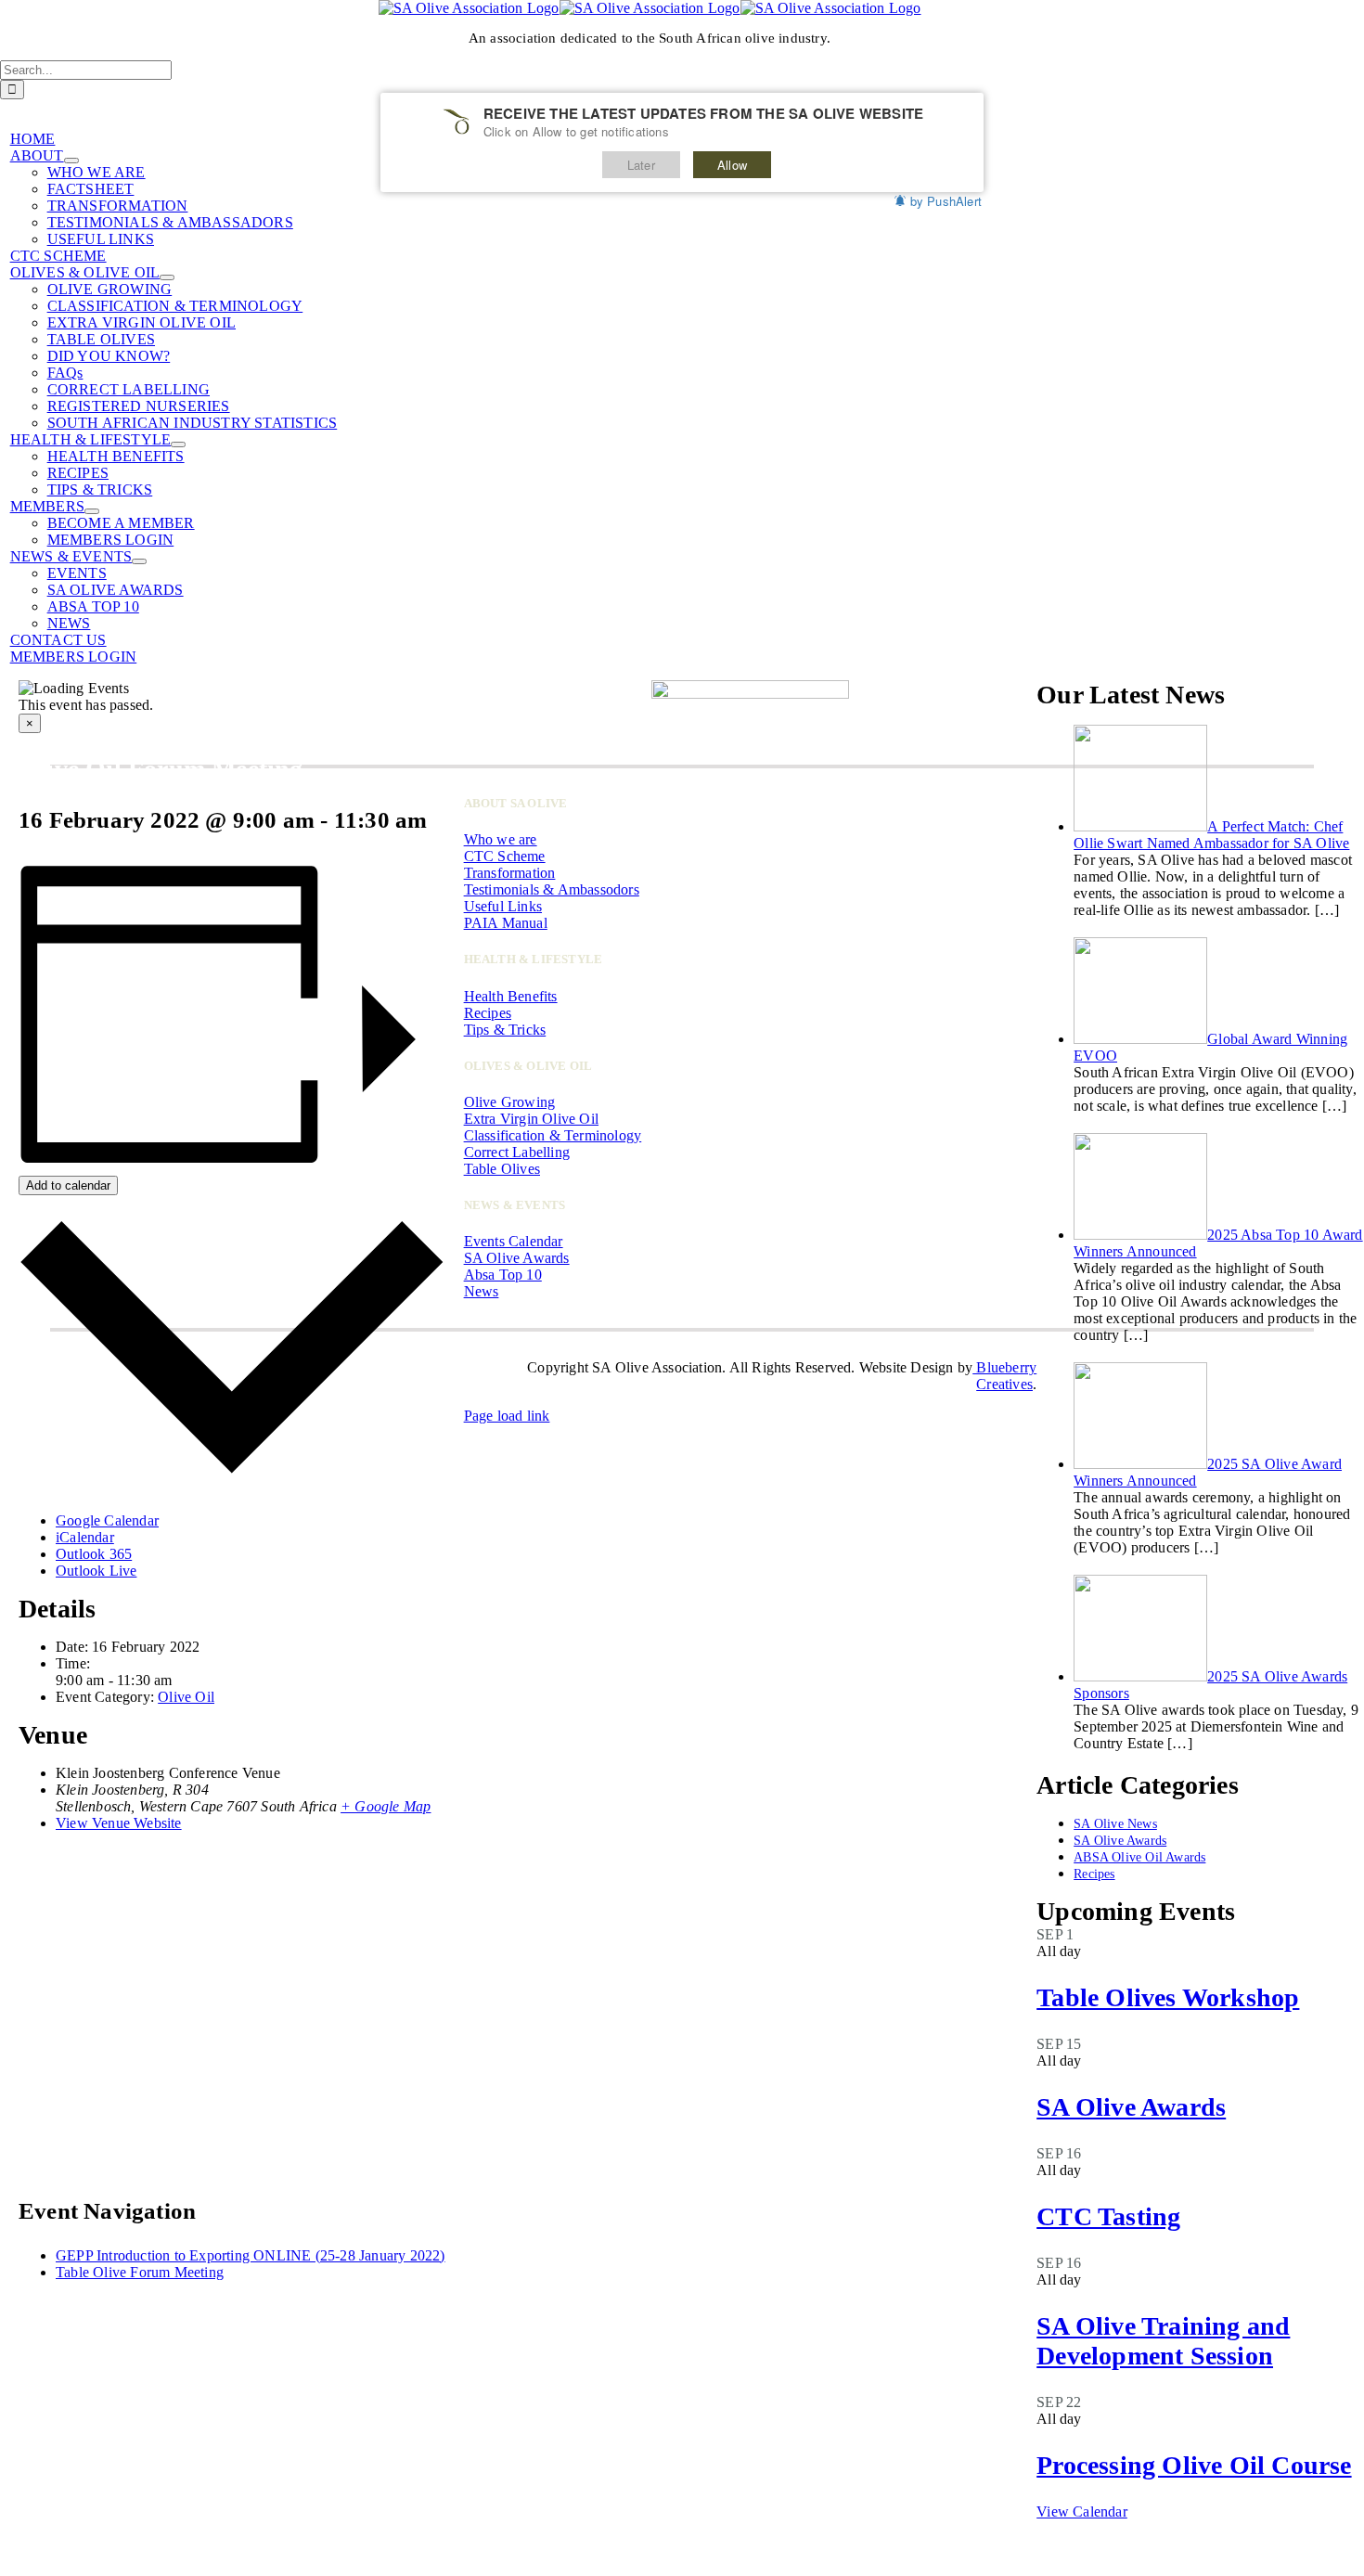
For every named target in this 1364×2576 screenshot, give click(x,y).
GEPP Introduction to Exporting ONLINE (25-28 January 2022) (251, 2255)
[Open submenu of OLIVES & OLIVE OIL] (167, 277)
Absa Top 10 (503, 1275)
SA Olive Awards (1131, 2107)
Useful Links (503, 906)
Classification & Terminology (553, 1135)
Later (641, 165)
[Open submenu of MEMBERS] (92, 511)
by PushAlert (946, 201)
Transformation (510, 873)
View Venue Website (119, 1823)
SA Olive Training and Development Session (1163, 2341)
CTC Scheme (505, 856)
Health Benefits (511, 996)
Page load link (507, 1416)
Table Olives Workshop (1168, 1997)
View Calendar (1082, 2512)
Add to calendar (68, 1185)
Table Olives (502, 1169)
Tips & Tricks (505, 1030)
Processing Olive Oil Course (1194, 2465)
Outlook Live (96, 1571)
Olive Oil (186, 1697)
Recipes (488, 1013)
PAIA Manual (506, 923)
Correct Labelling (517, 1152)
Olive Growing (510, 1102)
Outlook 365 (94, 1554)
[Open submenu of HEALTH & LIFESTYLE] (178, 444)
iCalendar (85, 1537)
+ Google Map (386, 1806)
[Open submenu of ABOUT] (71, 161)
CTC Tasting (1108, 2216)
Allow (732, 165)
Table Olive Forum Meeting (140, 2272)
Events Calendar (514, 1241)
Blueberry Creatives (1004, 1376)
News (482, 1291)
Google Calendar (107, 1520)
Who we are (501, 839)
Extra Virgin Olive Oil (531, 1119)
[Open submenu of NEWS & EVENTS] (139, 561)
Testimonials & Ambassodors (552, 889)
